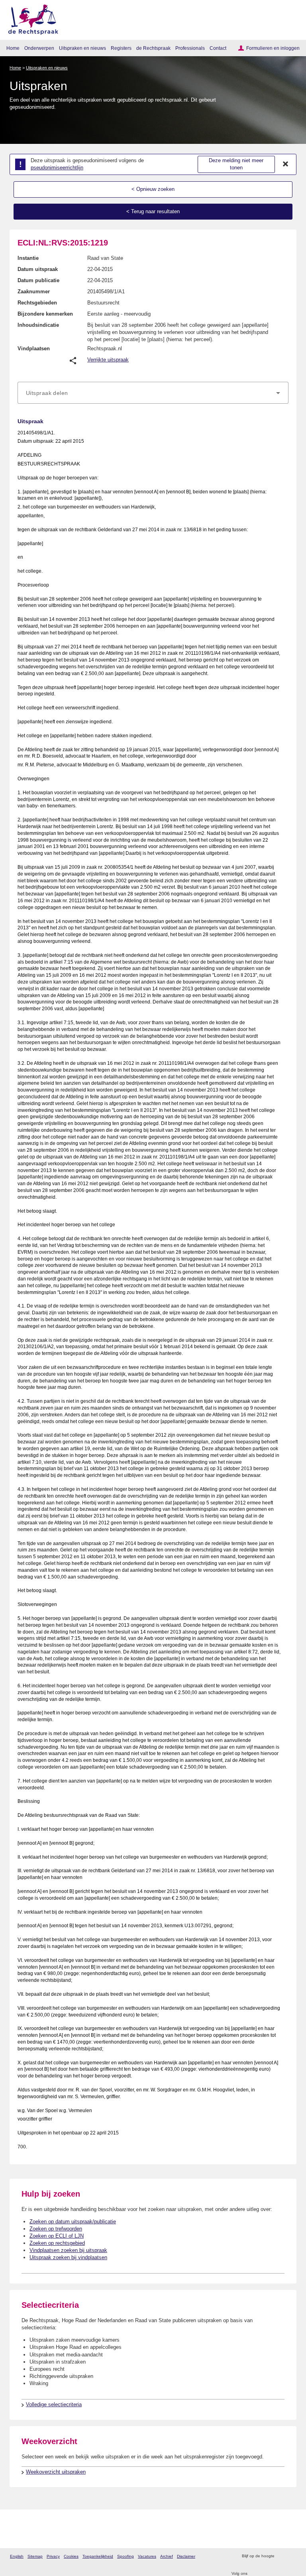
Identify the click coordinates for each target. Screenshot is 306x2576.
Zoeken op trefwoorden (56, 2229)
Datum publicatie (38, 280)
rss (281, 2556)
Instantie (28, 258)
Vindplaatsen (34, 349)
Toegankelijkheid (98, 2556)
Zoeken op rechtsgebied (57, 2243)
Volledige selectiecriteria (54, 2404)
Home (13, 48)
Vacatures (147, 2556)
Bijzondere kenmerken (45, 314)
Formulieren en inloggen (273, 48)
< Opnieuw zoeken (153, 189)
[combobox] (153, 393)
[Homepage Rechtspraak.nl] (30, 18)
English (17, 2556)
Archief (167, 2556)
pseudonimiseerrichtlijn (57, 168)
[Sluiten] (286, 164)
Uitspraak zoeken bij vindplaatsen (68, 2257)
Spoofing (126, 2556)
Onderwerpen (39, 48)
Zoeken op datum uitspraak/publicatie (73, 2222)
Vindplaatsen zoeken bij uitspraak (68, 2250)
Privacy (53, 2556)
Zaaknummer (34, 292)
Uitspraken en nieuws (82, 48)
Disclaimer (186, 2556)
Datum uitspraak (38, 269)
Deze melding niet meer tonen (236, 164)
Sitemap (35, 2556)
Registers (121, 48)
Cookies (71, 2556)
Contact (218, 48)
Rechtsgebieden (37, 303)
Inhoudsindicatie (38, 325)
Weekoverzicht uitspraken (56, 2472)
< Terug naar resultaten (153, 211)
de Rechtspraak (153, 48)
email (292, 2556)
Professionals (190, 48)
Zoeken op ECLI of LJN (57, 2236)
